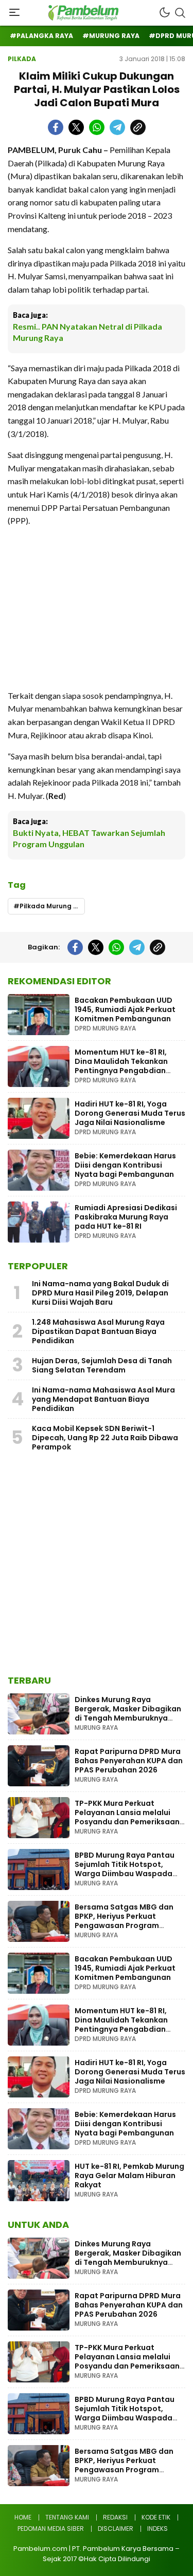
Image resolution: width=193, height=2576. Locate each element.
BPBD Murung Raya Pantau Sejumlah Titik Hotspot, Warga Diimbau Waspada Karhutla (125, 1869)
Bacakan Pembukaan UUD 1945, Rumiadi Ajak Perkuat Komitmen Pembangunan (125, 1009)
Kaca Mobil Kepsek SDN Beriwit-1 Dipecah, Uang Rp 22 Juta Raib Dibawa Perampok (105, 1438)
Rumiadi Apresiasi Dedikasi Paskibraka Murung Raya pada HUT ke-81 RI (126, 1217)
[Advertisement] (97, 608)
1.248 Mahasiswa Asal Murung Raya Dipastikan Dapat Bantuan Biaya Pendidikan (98, 1331)
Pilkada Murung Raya (52, 906)
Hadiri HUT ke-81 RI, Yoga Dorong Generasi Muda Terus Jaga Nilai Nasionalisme (130, 1113)
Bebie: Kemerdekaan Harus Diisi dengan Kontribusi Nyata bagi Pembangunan (125, 1165)
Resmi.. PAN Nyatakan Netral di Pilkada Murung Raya (87, 332)
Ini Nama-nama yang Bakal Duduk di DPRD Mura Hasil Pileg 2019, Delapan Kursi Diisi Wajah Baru (100, 1293)
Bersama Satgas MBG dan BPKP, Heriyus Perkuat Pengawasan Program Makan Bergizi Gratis (124, 1921)
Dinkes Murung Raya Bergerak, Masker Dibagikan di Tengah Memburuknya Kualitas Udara (128, 1713)
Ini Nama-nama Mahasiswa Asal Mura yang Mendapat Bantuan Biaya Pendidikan (103, 1399)
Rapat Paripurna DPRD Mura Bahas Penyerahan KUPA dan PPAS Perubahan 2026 (129, 1761)
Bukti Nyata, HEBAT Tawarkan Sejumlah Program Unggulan (89, 838)
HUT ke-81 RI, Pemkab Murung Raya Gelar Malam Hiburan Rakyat (129, 2176)
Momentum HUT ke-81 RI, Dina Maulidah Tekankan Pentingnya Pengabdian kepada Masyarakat (121, 1066)
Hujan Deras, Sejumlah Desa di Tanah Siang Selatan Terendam (102, 1365)
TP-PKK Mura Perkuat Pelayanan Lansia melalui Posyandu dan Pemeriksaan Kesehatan (127, 1817)
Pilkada (22, 59)
